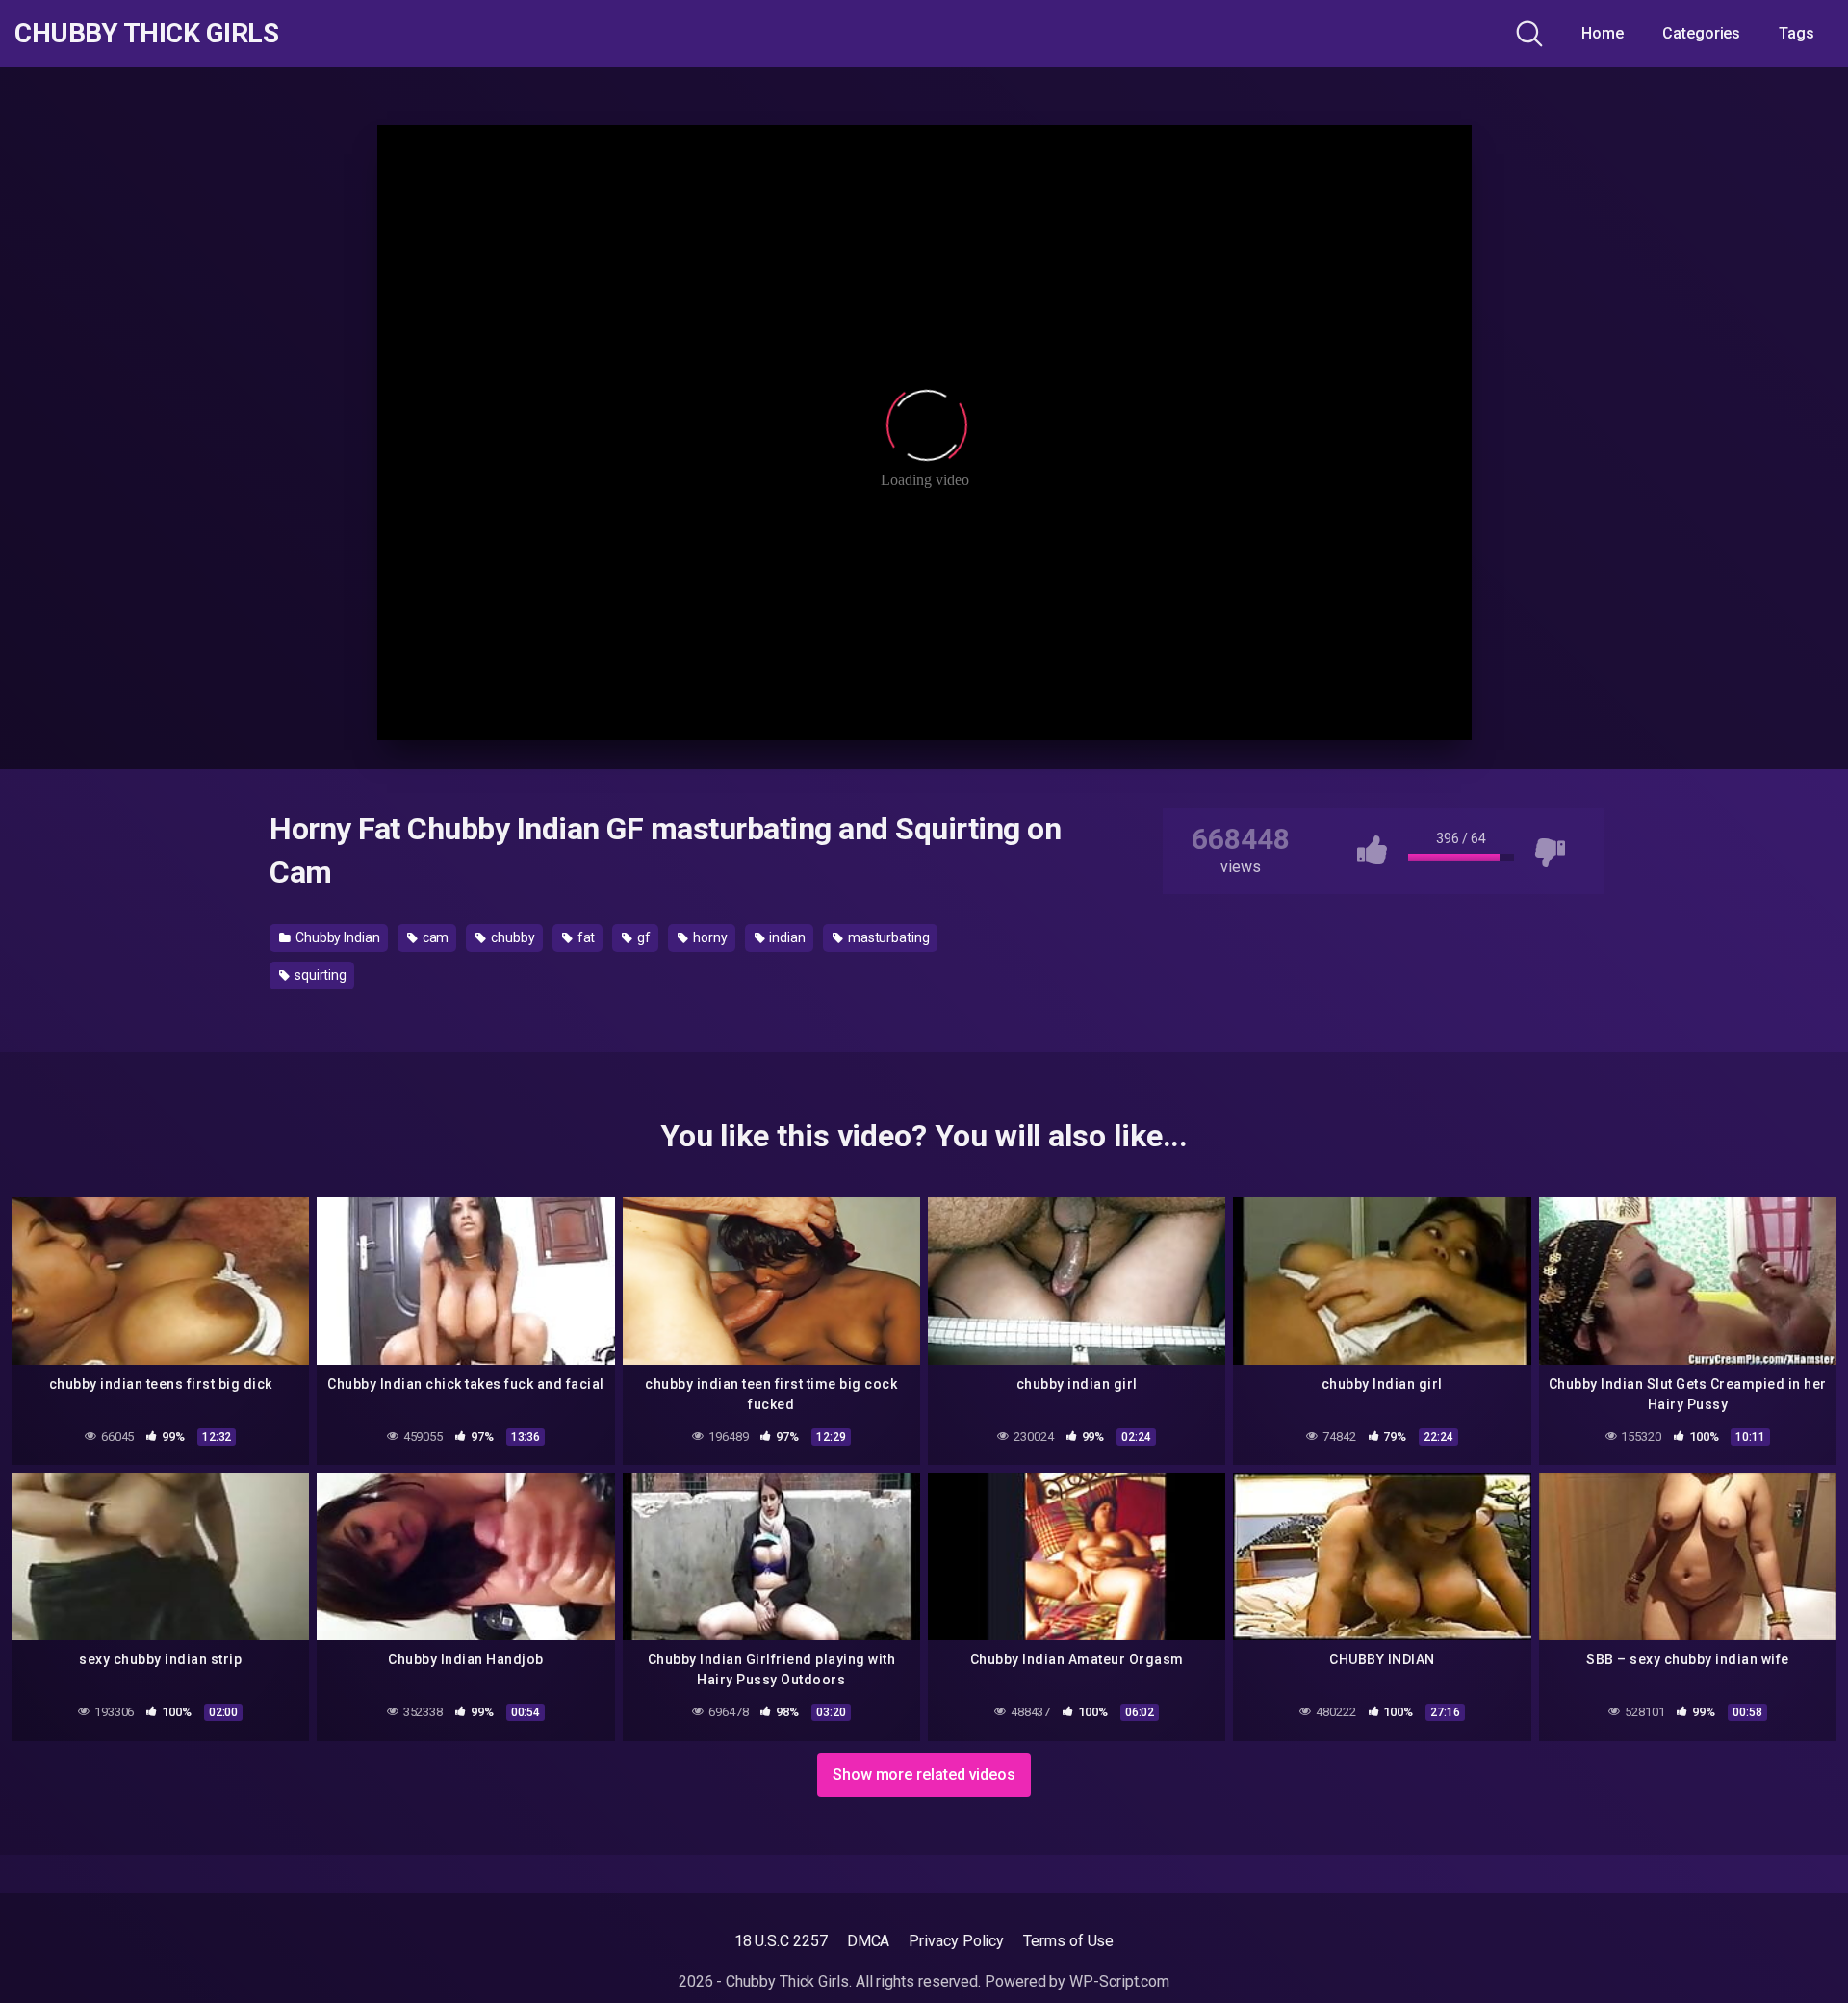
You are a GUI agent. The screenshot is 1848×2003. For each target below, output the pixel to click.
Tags (1797, 33)
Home (1603, 33)
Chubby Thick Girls (146, 34)
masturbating (887, 937)
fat (585, 937)
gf (642, 937)
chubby (511, 937)
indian (785, 937)
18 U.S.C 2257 (781, 1941)
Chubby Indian (336, 937)
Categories (1701, 33)
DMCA (869, 1941)
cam (435, 937)
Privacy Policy (956, 1941)
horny (709, 937)
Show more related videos (924, 1774)
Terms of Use (1068, 1941)
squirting (319, 975)
